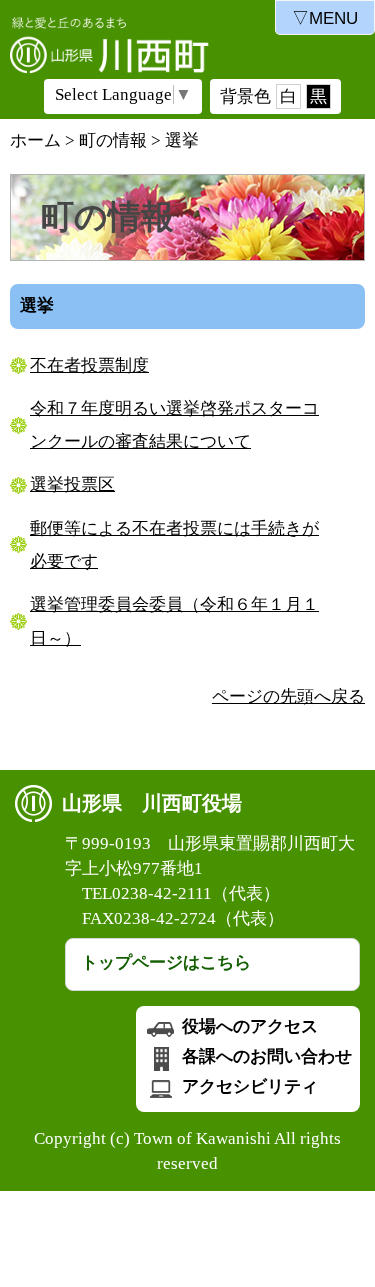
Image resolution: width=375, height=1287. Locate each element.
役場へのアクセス (248, 1026)
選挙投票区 (72, 484)
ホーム (35, 140)
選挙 (182, 140)
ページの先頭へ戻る (288, 696)
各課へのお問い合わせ (265, 1056)
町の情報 (113, 140)
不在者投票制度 (89, 365)
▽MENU (325, 18)
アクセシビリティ (248, 1086)
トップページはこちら (166, 962)
